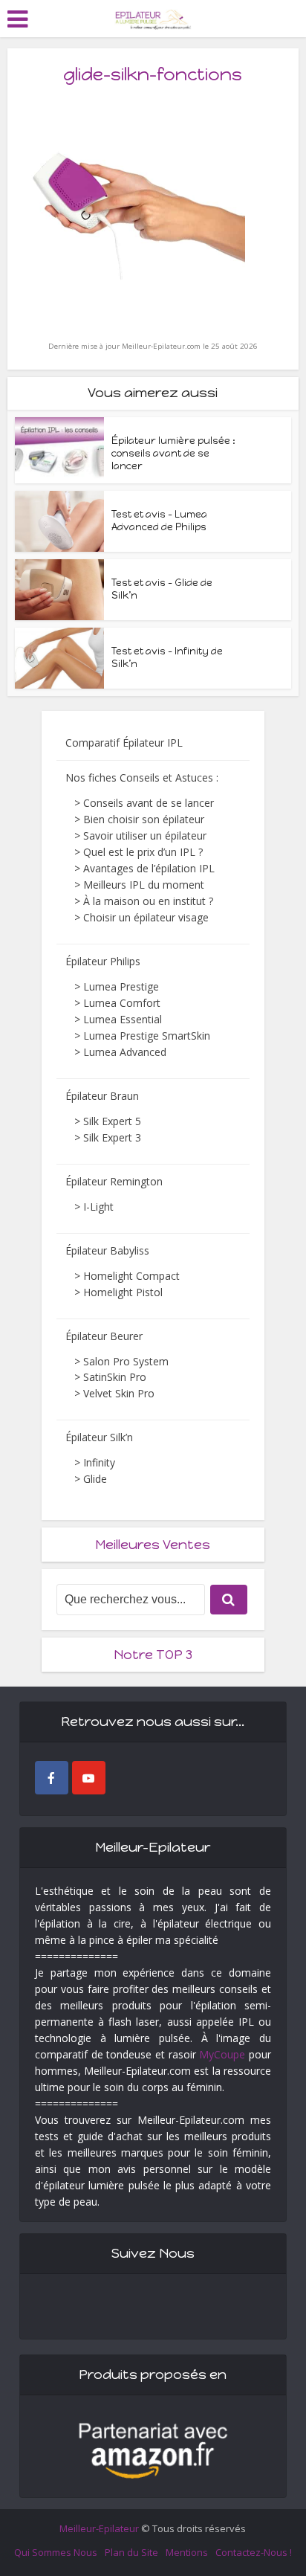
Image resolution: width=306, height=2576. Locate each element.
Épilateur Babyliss (107, 1250)
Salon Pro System (126, 1361)
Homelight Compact (131, 1276)
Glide (95, 1479)
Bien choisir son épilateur (144, 819)
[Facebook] (52, 1778)
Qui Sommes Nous (56, 2552)
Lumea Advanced (125, 1052)
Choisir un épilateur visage (146, 917)
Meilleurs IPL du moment (144, 885)
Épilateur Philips (103, 961)
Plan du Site (131, 2552)
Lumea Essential (123, 1019)
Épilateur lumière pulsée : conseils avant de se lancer (173, 453)
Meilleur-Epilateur (99, 2528)
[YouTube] (89, 1778)
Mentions (187, 2552)
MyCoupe (222, 2054)
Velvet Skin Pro (119, 1393)
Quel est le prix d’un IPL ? (143, 852)
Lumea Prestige (121, 986)
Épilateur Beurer (104, 1336)
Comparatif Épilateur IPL (124, 743)
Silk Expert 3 (112, 1137)
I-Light (98, 1207)
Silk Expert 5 (112, 1121)
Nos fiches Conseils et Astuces (139, 777)
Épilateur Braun (102, 1096)
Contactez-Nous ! (254, 2552)
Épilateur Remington (114, 1181)
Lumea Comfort (122, 1003)
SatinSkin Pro (115, 1377)
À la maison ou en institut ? (148, 901)
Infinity (99, 1462)
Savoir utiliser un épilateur (145, 835)
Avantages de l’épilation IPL (149, 868)
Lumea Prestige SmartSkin (147, 1036)
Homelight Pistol (123, 1292)
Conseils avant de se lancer (149, 803)
